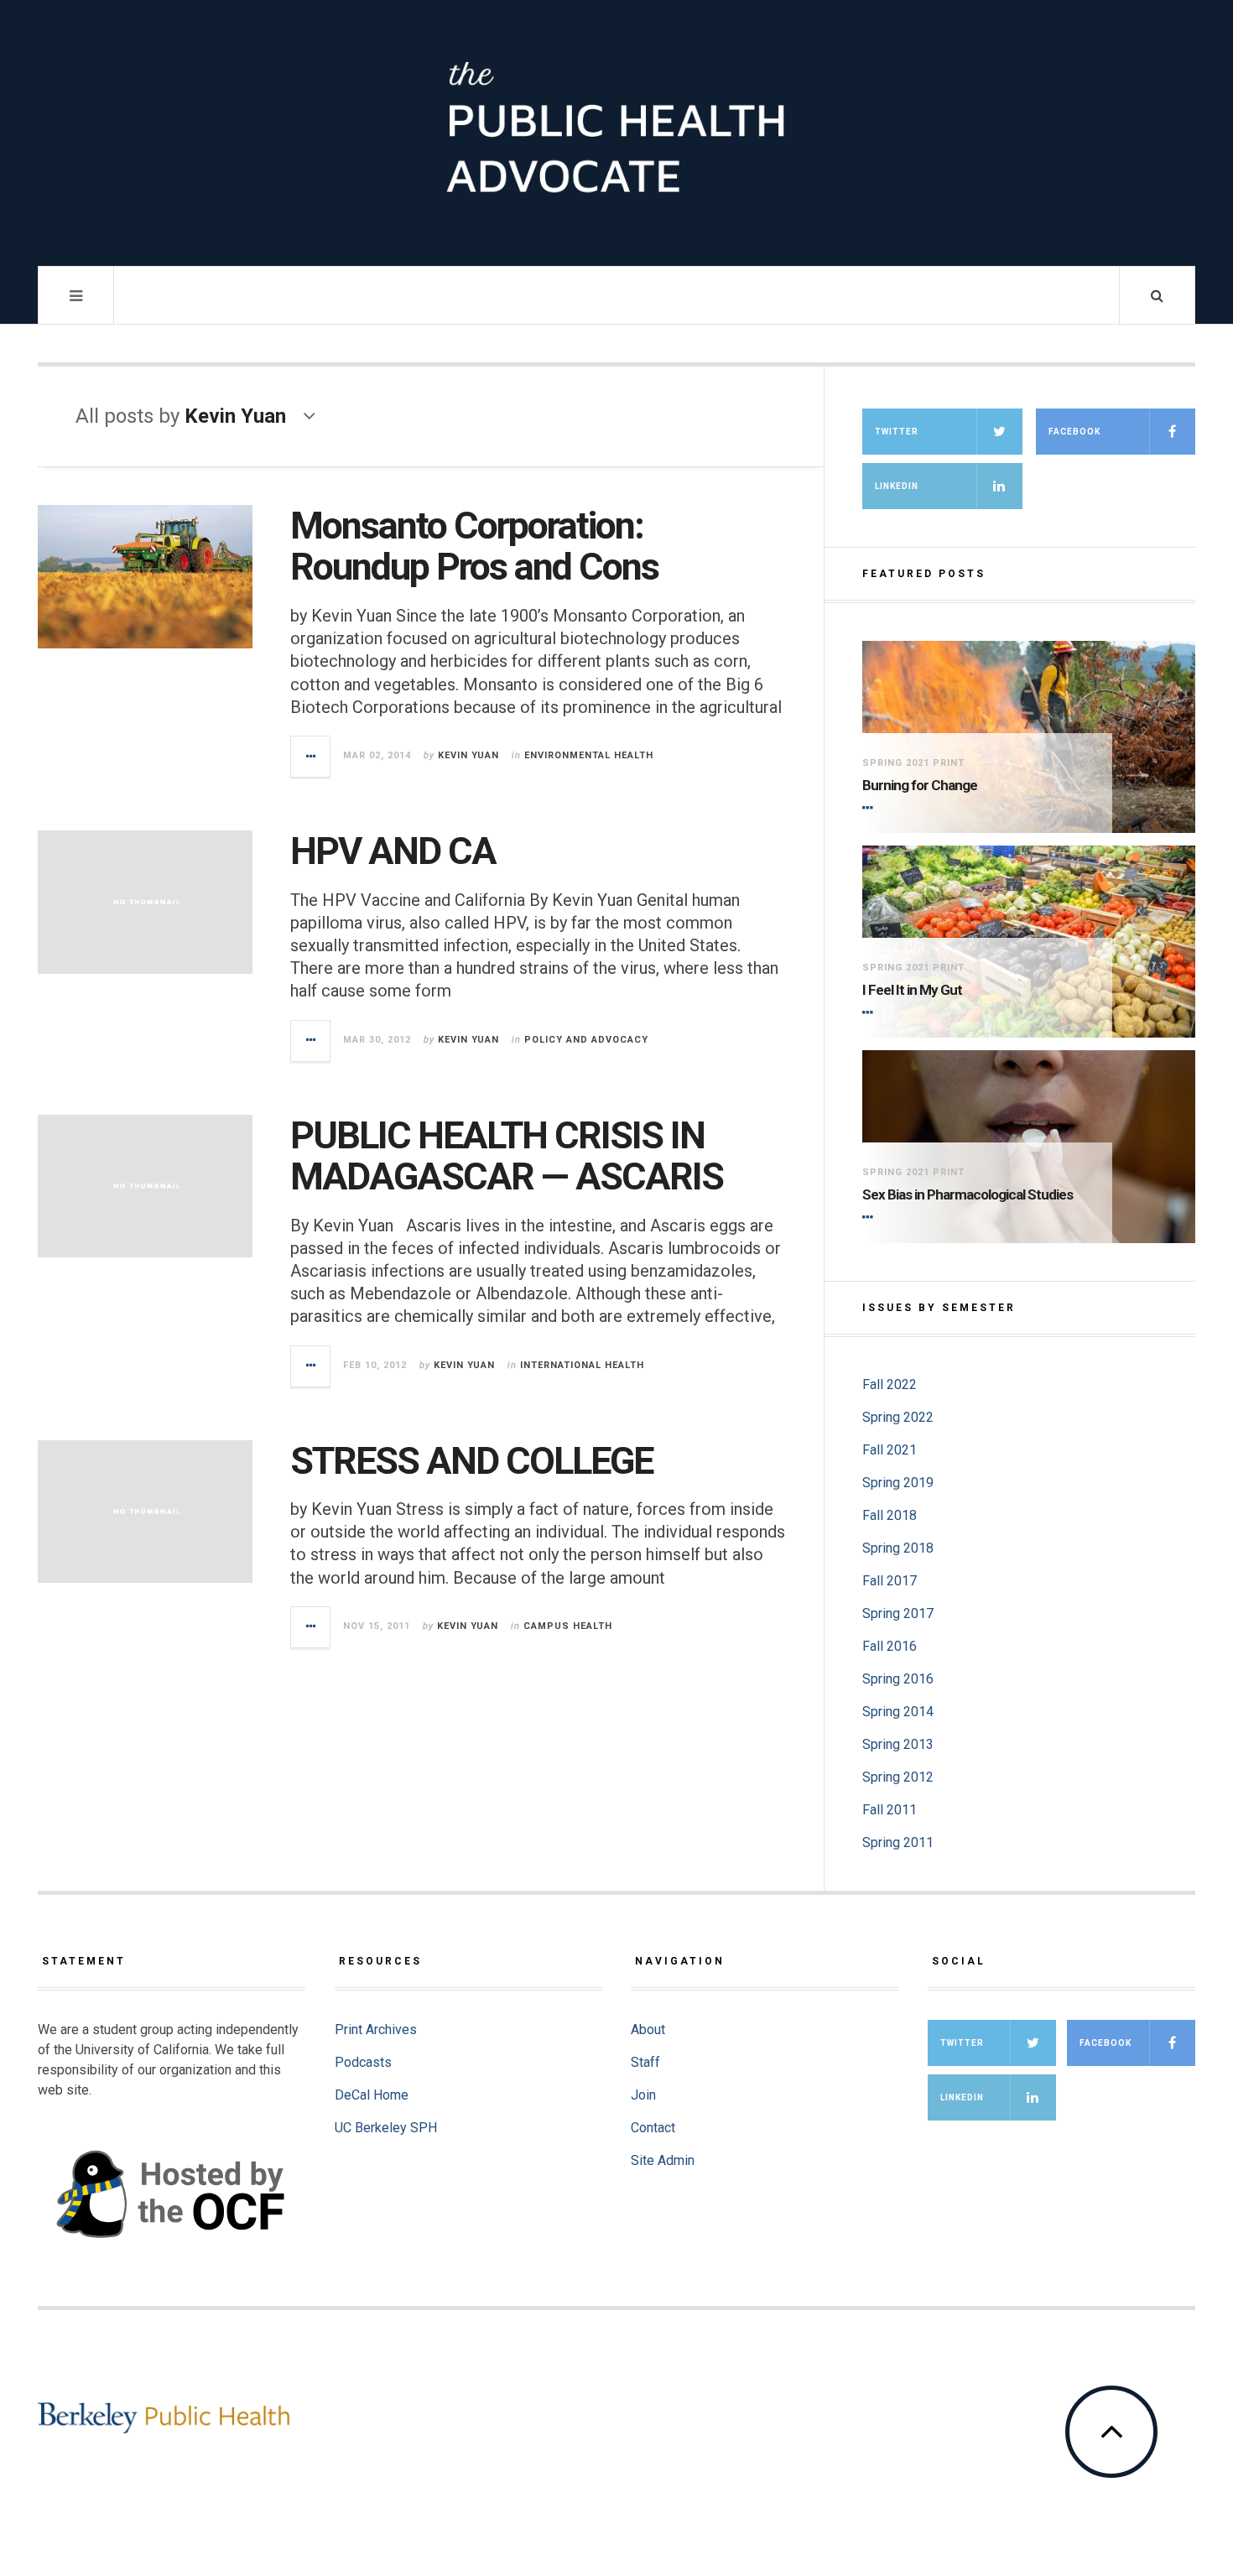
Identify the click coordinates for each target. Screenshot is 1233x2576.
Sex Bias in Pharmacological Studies (968, 1194)
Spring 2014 (898, 1712)
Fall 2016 (890, 1646)
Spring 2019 (898, 1483)
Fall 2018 (890, 1515)
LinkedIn (897, 486)
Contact (653, 2128)
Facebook (1074, 432)
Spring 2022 (898, 1417)
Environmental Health (589, 755)
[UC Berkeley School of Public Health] (164, 2418)
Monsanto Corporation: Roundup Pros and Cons (474, 546)
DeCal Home (372, 2095)
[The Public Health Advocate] (616, 131)
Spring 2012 (898, 1777)
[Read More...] (311, 757)
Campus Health (568, 1626)
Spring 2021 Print (913, 763)
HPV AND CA (393, 851)
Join (643, 2095)
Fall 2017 (890, 1581)
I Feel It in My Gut (912, 990)
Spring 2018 (898, 1548)
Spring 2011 (898, 1842)
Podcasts (363, 2062)
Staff (645, 2062)
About (648, 2030)
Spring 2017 (898, 1613)
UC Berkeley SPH (386, 2128)
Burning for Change (920, 785)
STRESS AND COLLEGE (471, 1461)
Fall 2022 (890, 1384)
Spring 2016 (898, 1679)
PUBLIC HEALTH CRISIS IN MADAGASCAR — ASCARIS (507, 1156)
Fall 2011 (890, 1810)
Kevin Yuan (468, 755)
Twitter (897, 432)
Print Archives (376, 2030)
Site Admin (663, 2160)
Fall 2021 (890, 1450)
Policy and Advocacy (586, 1040)
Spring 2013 (898, 1744)
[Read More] (871, 808)
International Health (582, 1365)
